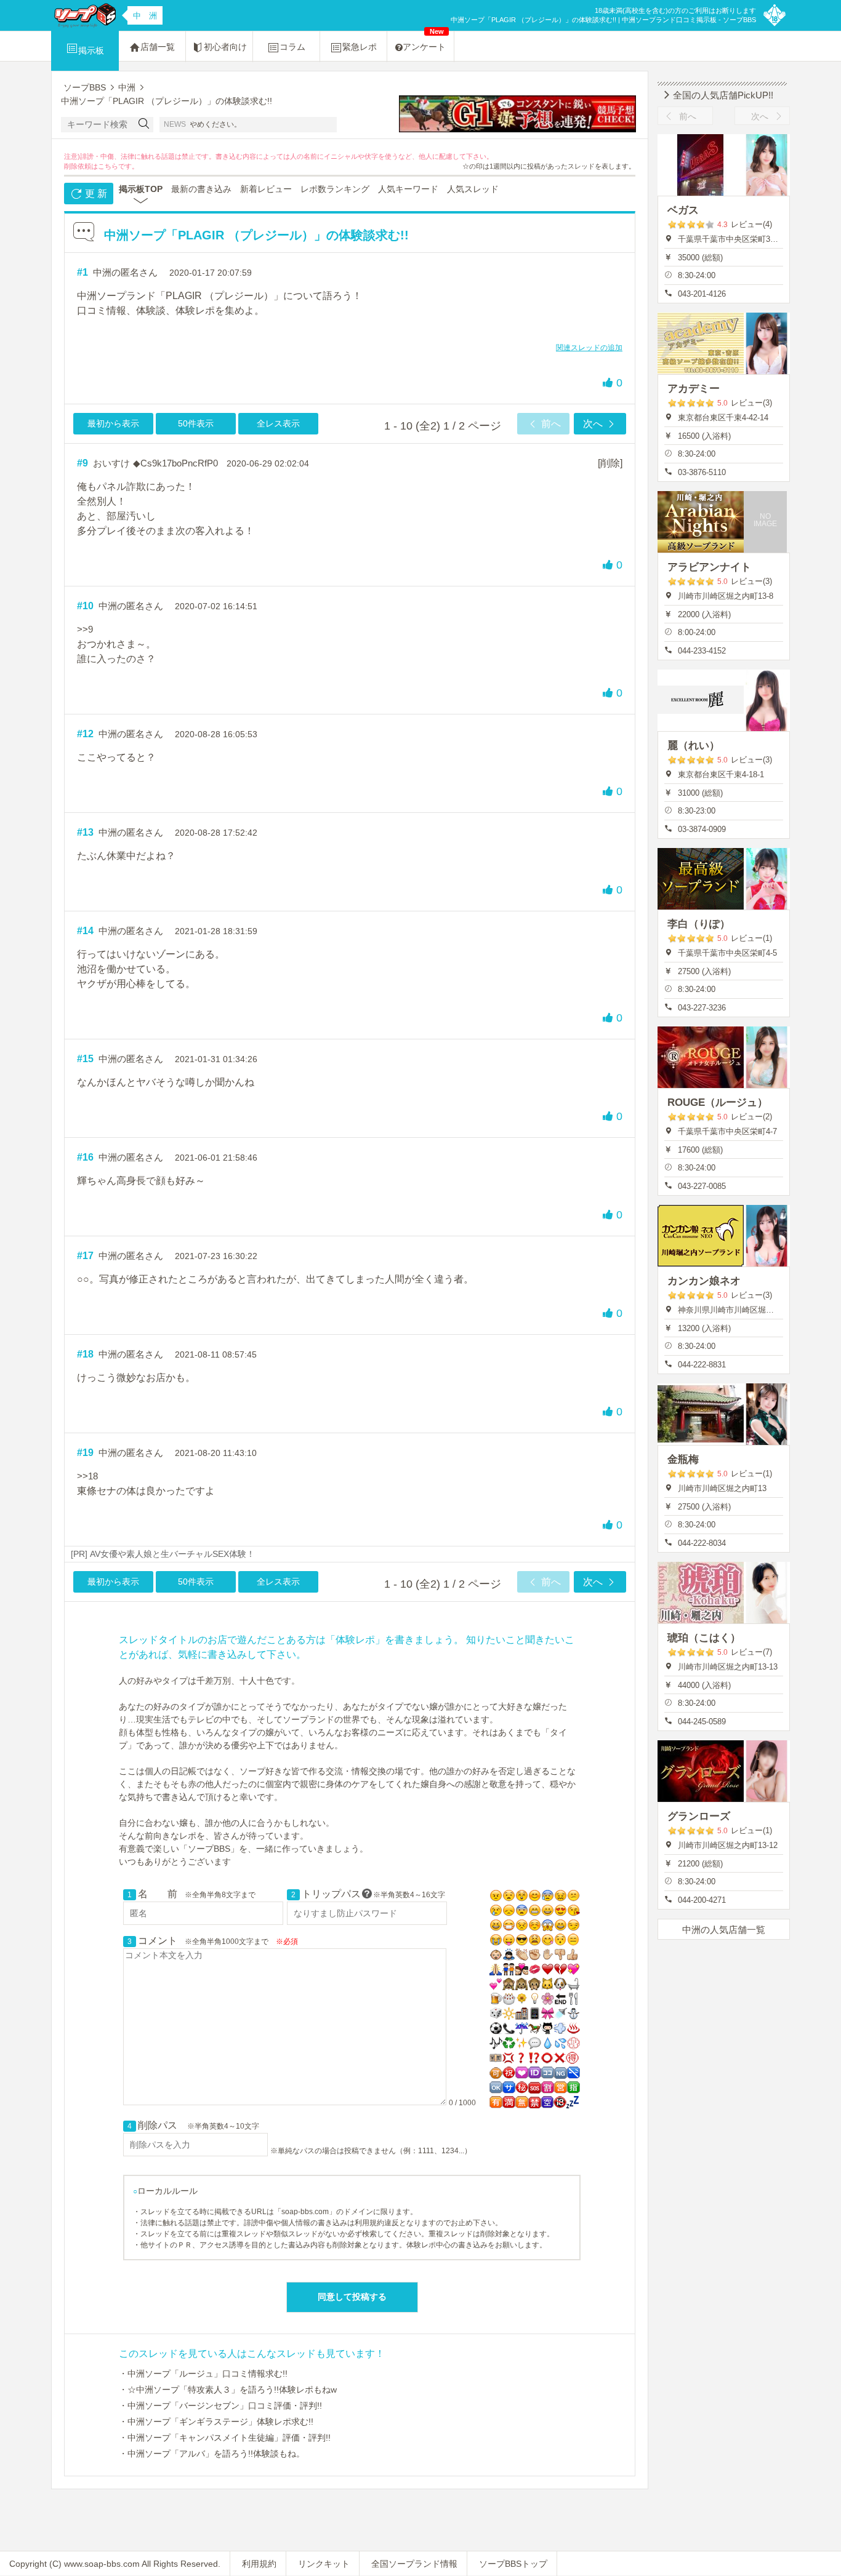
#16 (85, 1157)
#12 (85, 734)
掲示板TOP (141, 189)
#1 (82, 272)
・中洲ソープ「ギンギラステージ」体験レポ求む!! (216, 2422)
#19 (85, 1453)
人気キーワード (408, 189)
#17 (85, 1256)
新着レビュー (266, 189)
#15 (85, 1059)
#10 (85, 606)
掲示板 (91, 50)
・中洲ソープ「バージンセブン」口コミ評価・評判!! (220, 2406)
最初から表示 (113, 423)
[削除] (610, 463)
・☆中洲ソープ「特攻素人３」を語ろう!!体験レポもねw (228, 2390)
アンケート (424, 42)
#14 (85, 931)
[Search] (144, 125)
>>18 (87, 1476)
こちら (108, 166)
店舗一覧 (158, 47)
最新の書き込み (201, 189)
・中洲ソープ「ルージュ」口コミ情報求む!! (203, 2374)
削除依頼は (81, 166)
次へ (594, 424)
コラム (292, 47)
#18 (85, 1354)
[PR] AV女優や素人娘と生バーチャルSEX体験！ (163, 1554)
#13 (85, 832)
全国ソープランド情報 (414, 2564)
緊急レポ (360, 47)
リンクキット (324, 2564)
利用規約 (259, 2564)
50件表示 (196, 423)
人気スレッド (473, 189)
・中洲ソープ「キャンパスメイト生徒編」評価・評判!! (225, 2438)
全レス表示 (278, 423)
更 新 (95, 194)
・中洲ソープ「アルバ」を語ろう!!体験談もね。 (212, 2454)
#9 (82, 463)
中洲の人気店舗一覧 (724, 1930)
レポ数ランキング (335, 189)
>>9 (85, 629)
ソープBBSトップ (513, 2564)
